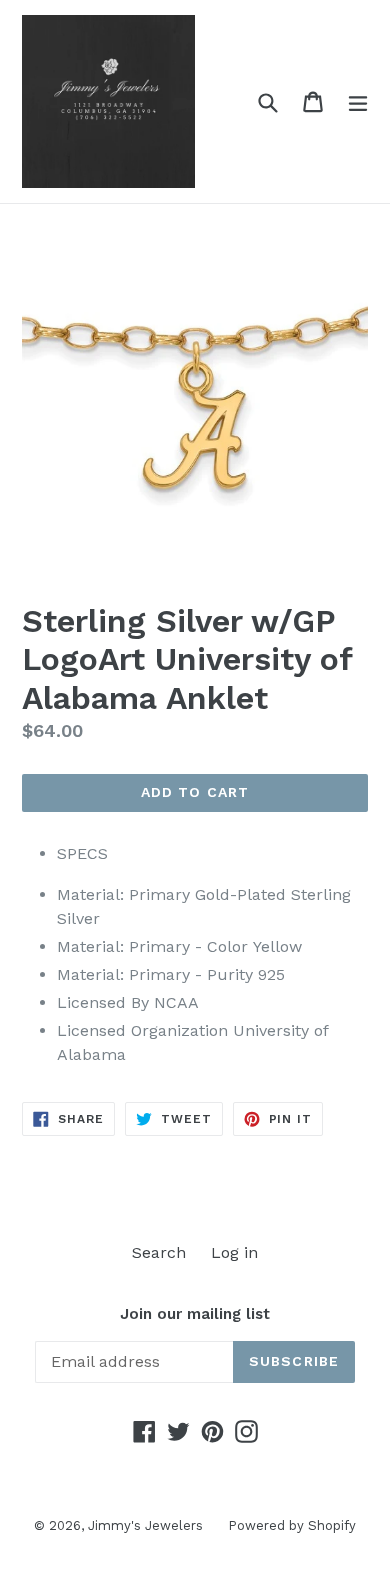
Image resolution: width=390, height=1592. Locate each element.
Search (159, 1252)
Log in (234, 1252)
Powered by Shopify (292, 1525)
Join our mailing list (195, 1314)
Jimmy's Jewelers (145, 1525)
